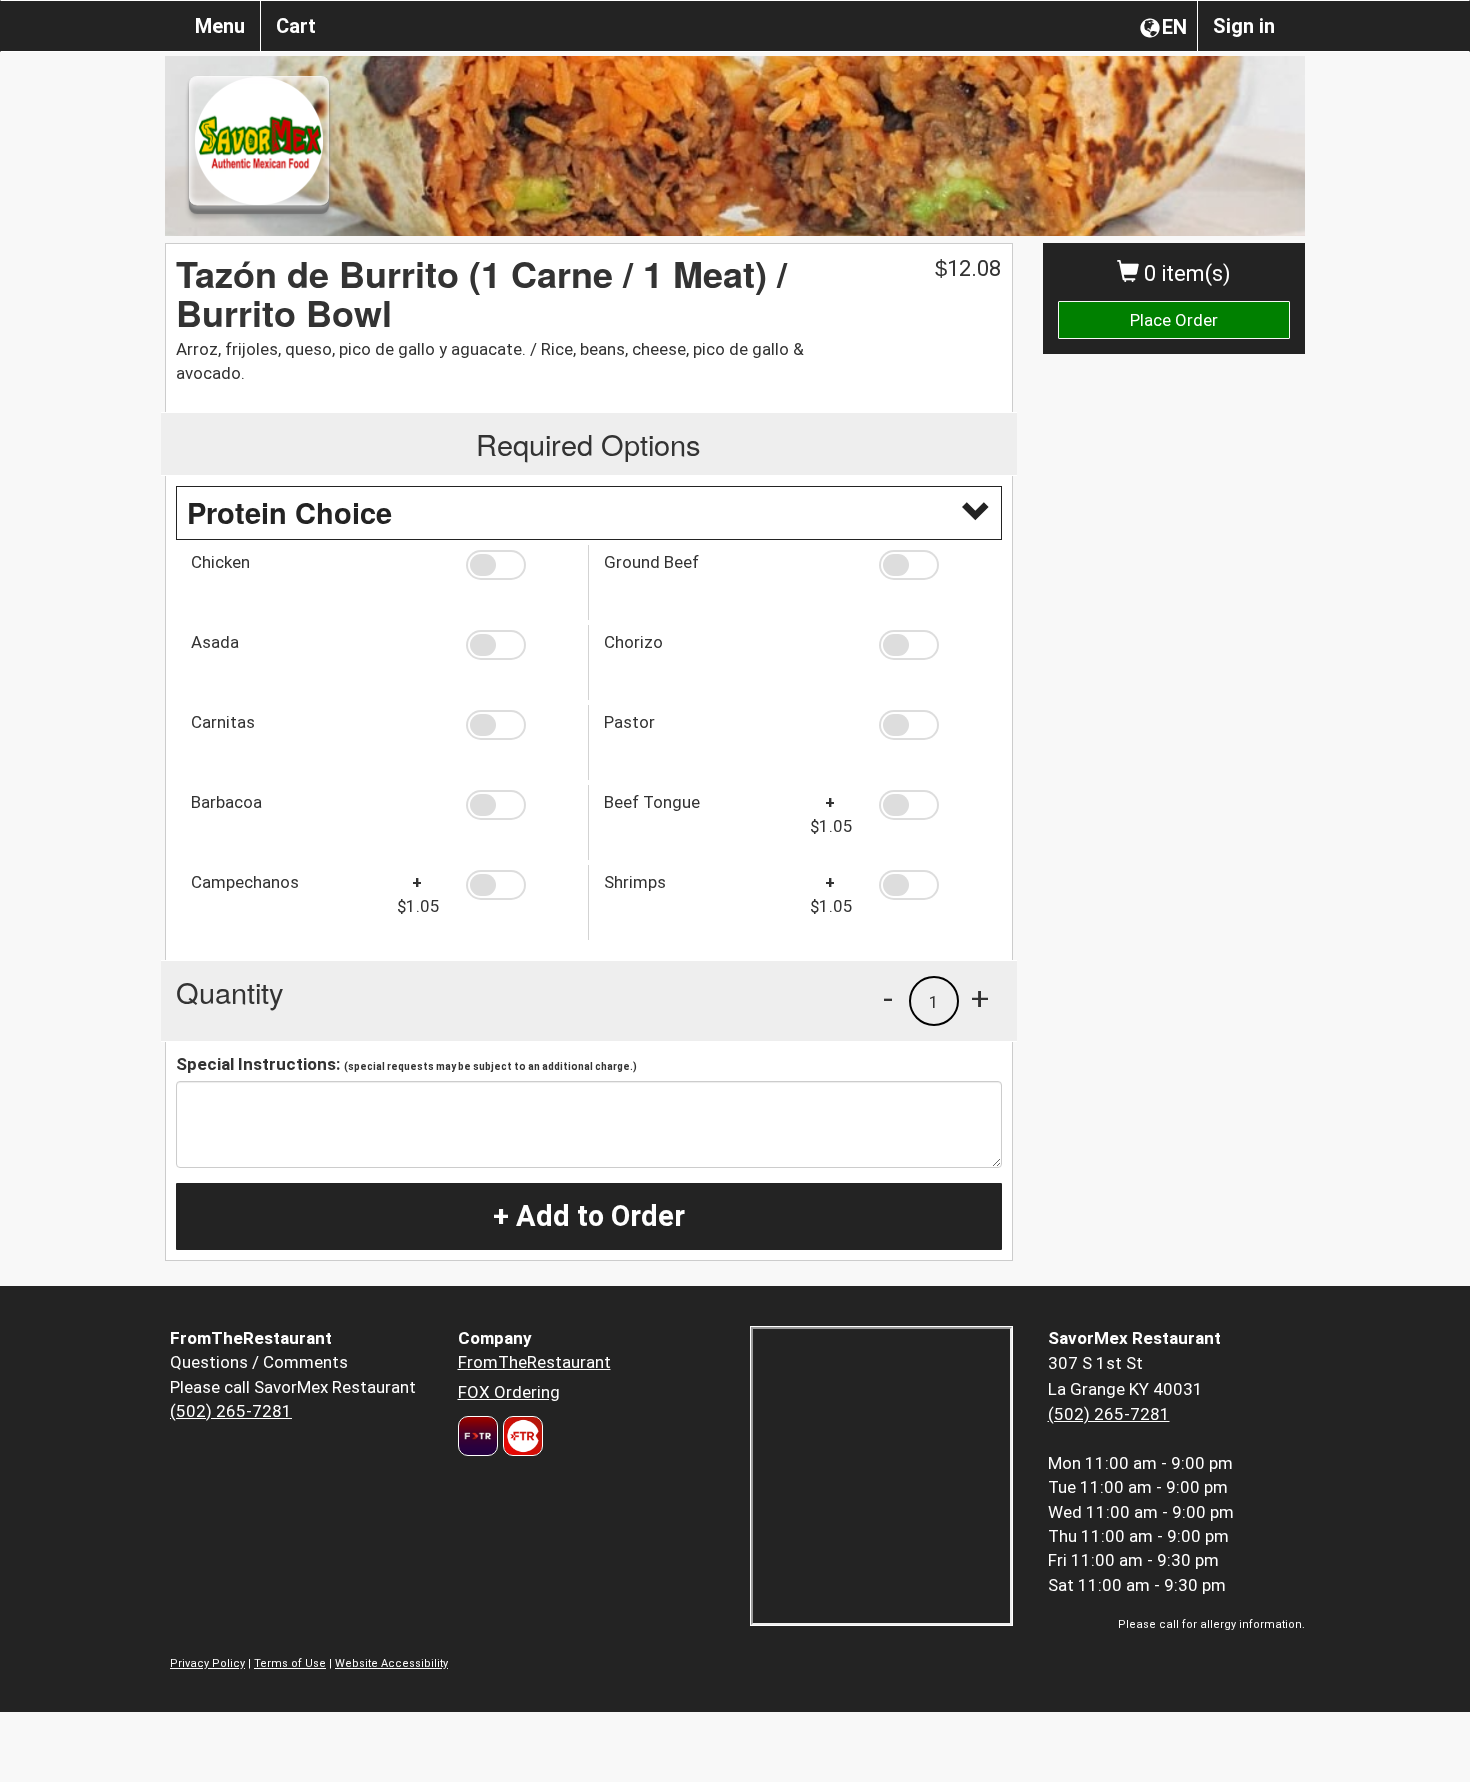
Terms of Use (290, 1663)
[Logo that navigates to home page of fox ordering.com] (520, 1436)
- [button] (888, 998)
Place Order (1174, 320)
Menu (220, 26)
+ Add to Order (589, 1216)
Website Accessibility (391, 1663)
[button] (519, 565)
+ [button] (980, 998)
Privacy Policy (207, 1663)
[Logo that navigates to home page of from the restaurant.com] (478, 1436)
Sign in (1244, 26)
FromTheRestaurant (534, 1362)
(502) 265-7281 (231, 1411)
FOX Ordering (509, 1392)
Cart (296, 26)
